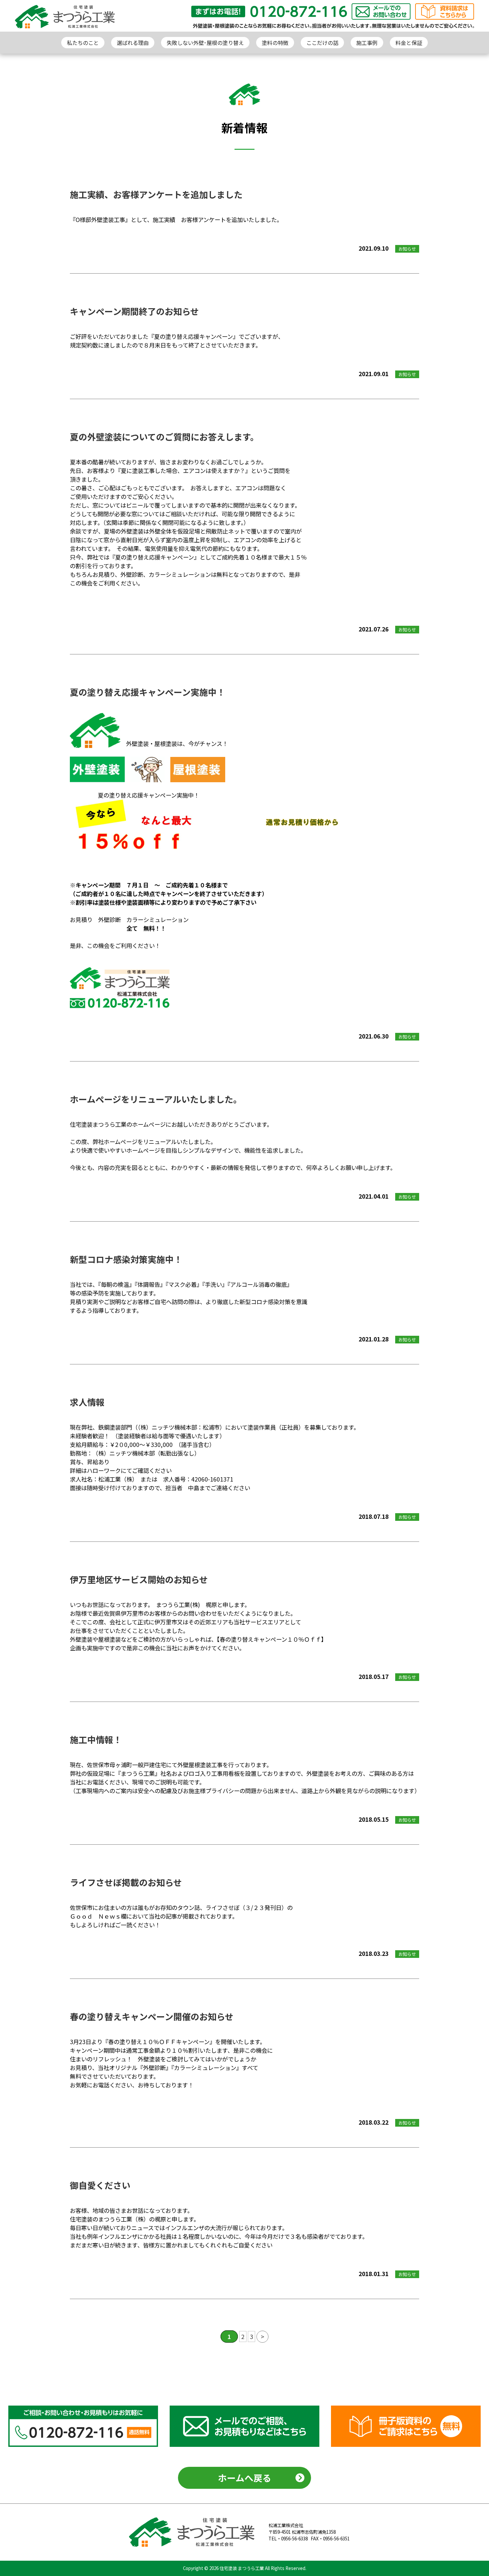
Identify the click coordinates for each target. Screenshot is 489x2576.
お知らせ (407, 249)
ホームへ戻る (245, 2478)
